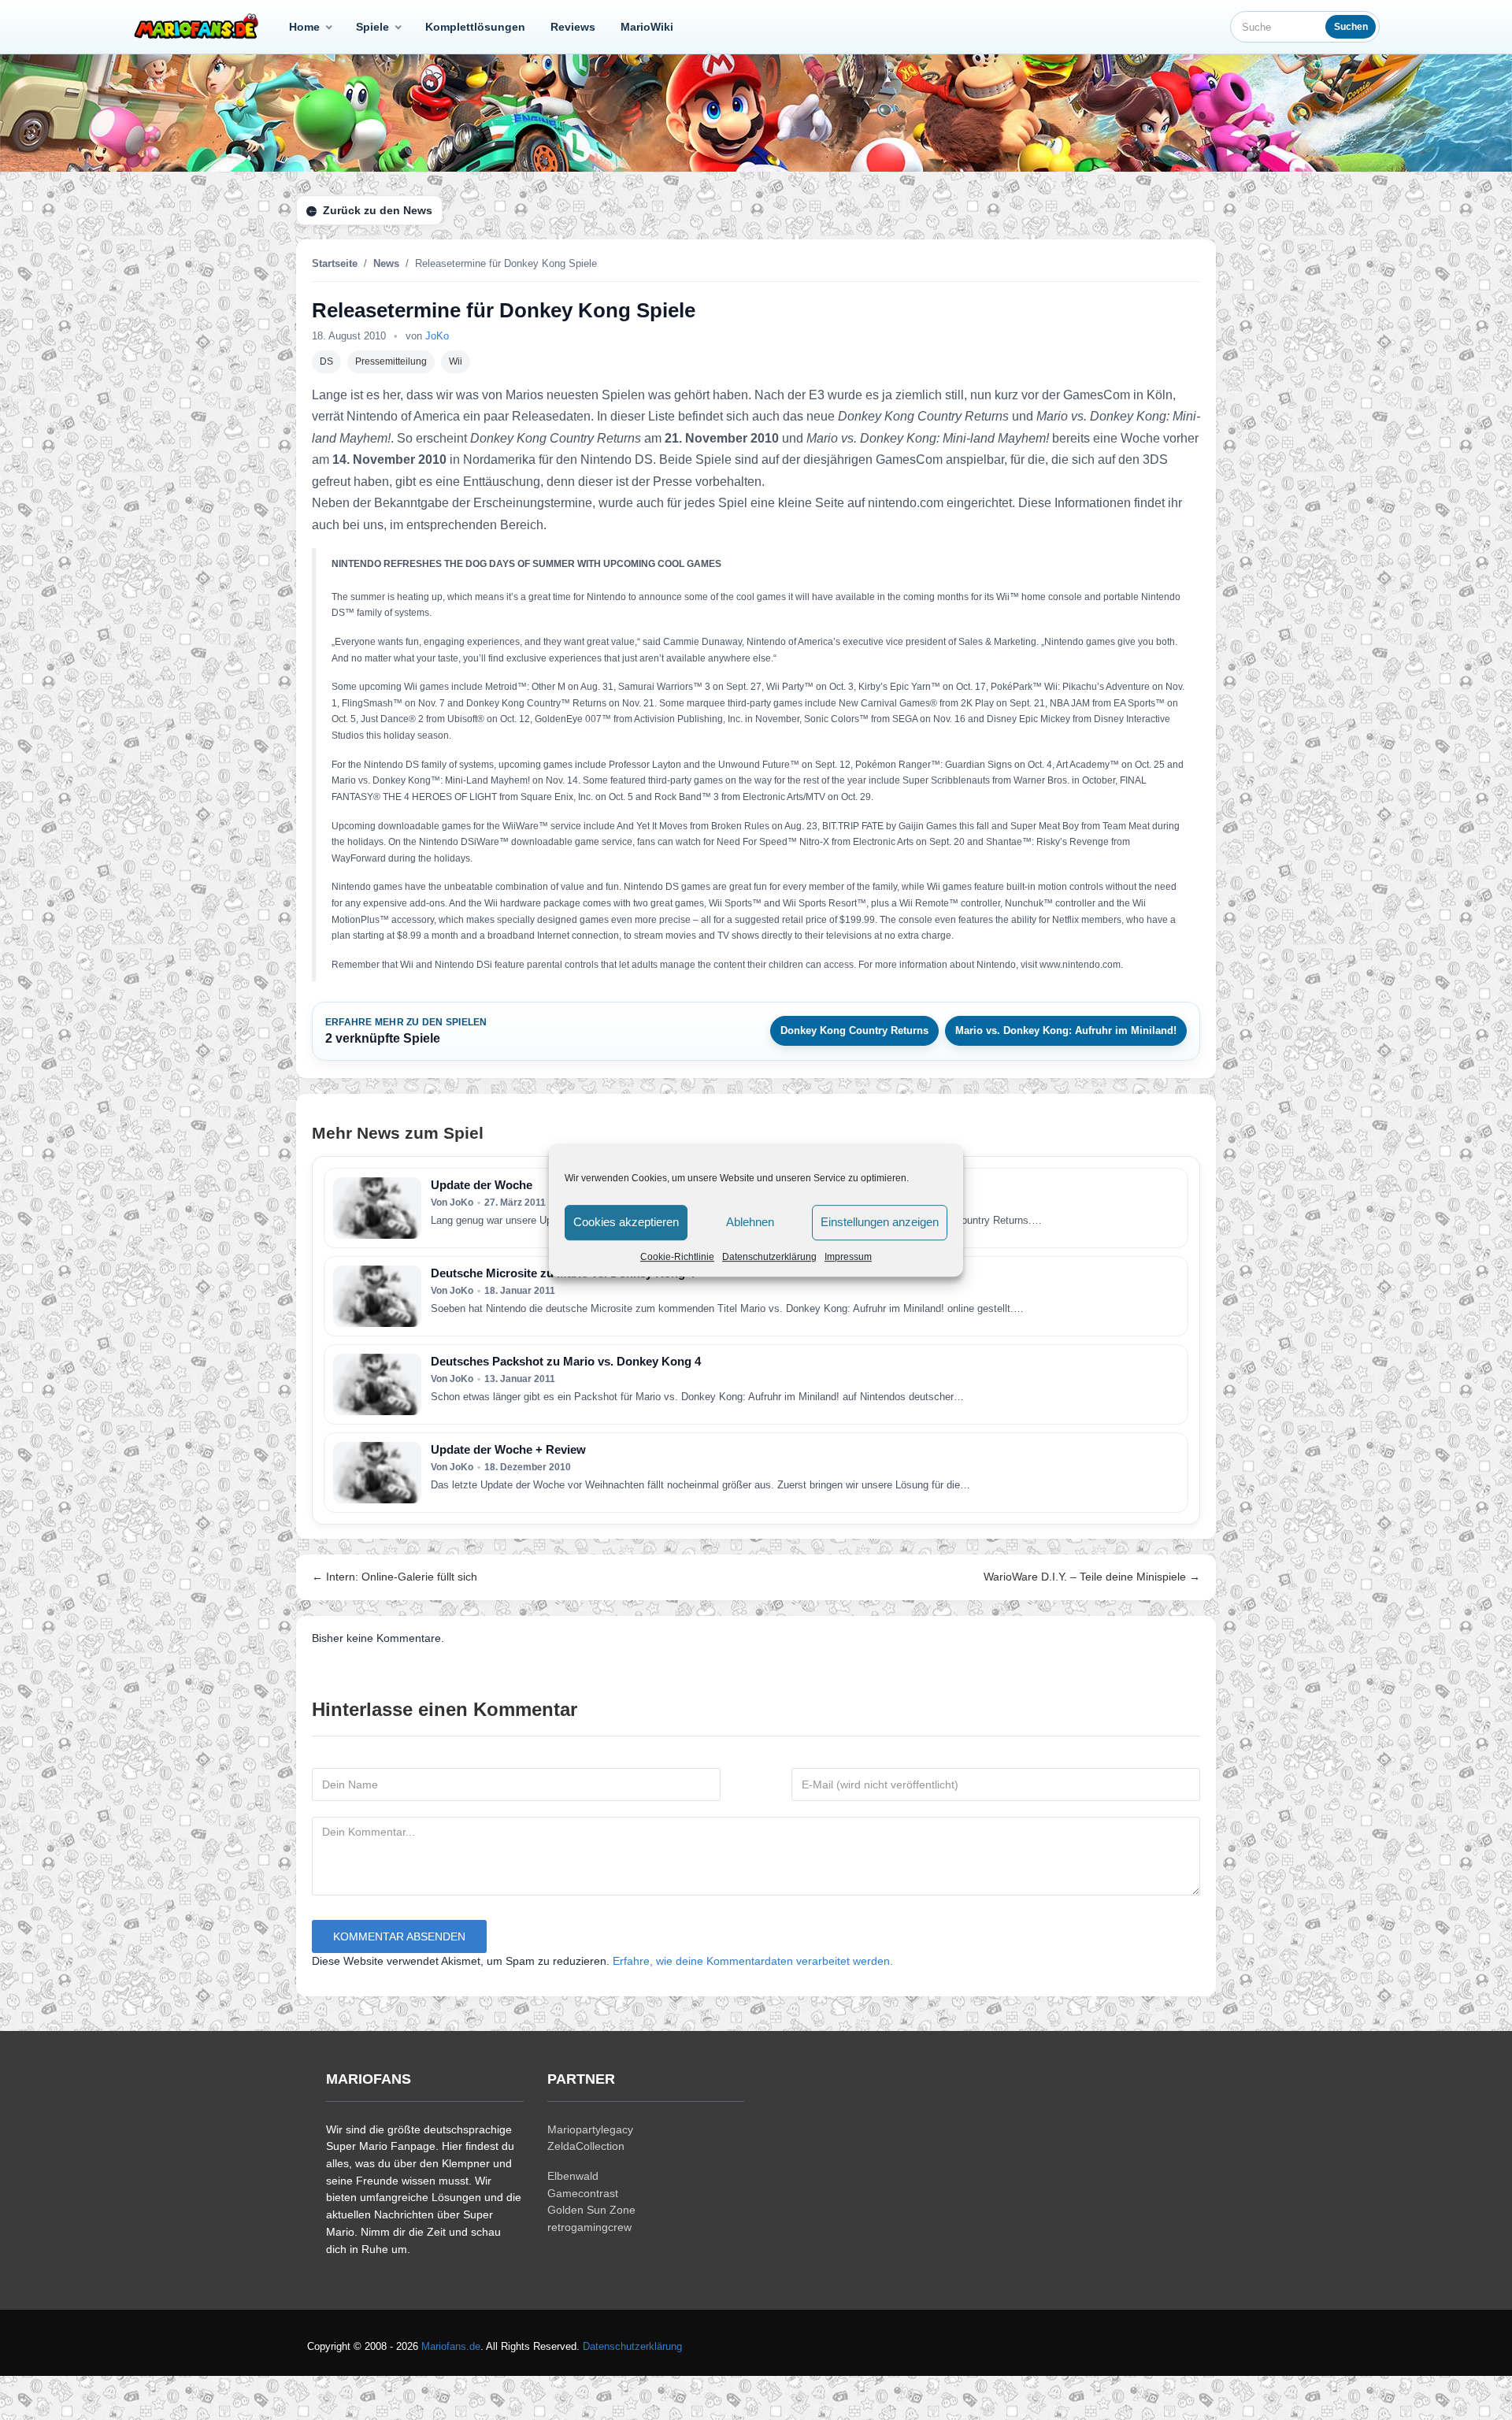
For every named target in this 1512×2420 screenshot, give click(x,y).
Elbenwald (573, 2176)
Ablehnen (750, 1222)
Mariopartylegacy (590, 2129)
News (386, 263)
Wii (456, 361)
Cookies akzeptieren (626, 1222)
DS (326, 361)
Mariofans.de (451, 2346)
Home (304, 27)
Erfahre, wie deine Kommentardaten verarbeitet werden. (753, 1960)
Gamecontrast (583, 2193)
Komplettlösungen (475, 27)
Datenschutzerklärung (769, 1257)
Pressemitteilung (391, 361)
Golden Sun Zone (591, 2210)
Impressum (848, 1257)
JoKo (437, 336)
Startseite (335, 263)
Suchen (1351, 27)
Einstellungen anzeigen (880, 1222)
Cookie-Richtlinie (677, 1257)
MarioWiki (647, 27)
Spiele (372, 27)
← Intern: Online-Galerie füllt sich (395, 1577)
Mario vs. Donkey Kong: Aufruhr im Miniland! (1066, 1030)
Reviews (573, 27)
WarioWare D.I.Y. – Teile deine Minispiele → (1092, 1577)
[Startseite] (199, 27)
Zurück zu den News (378, 210)
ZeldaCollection (586, 2146)
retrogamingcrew (589, 2227)
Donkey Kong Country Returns (854, 1030)
